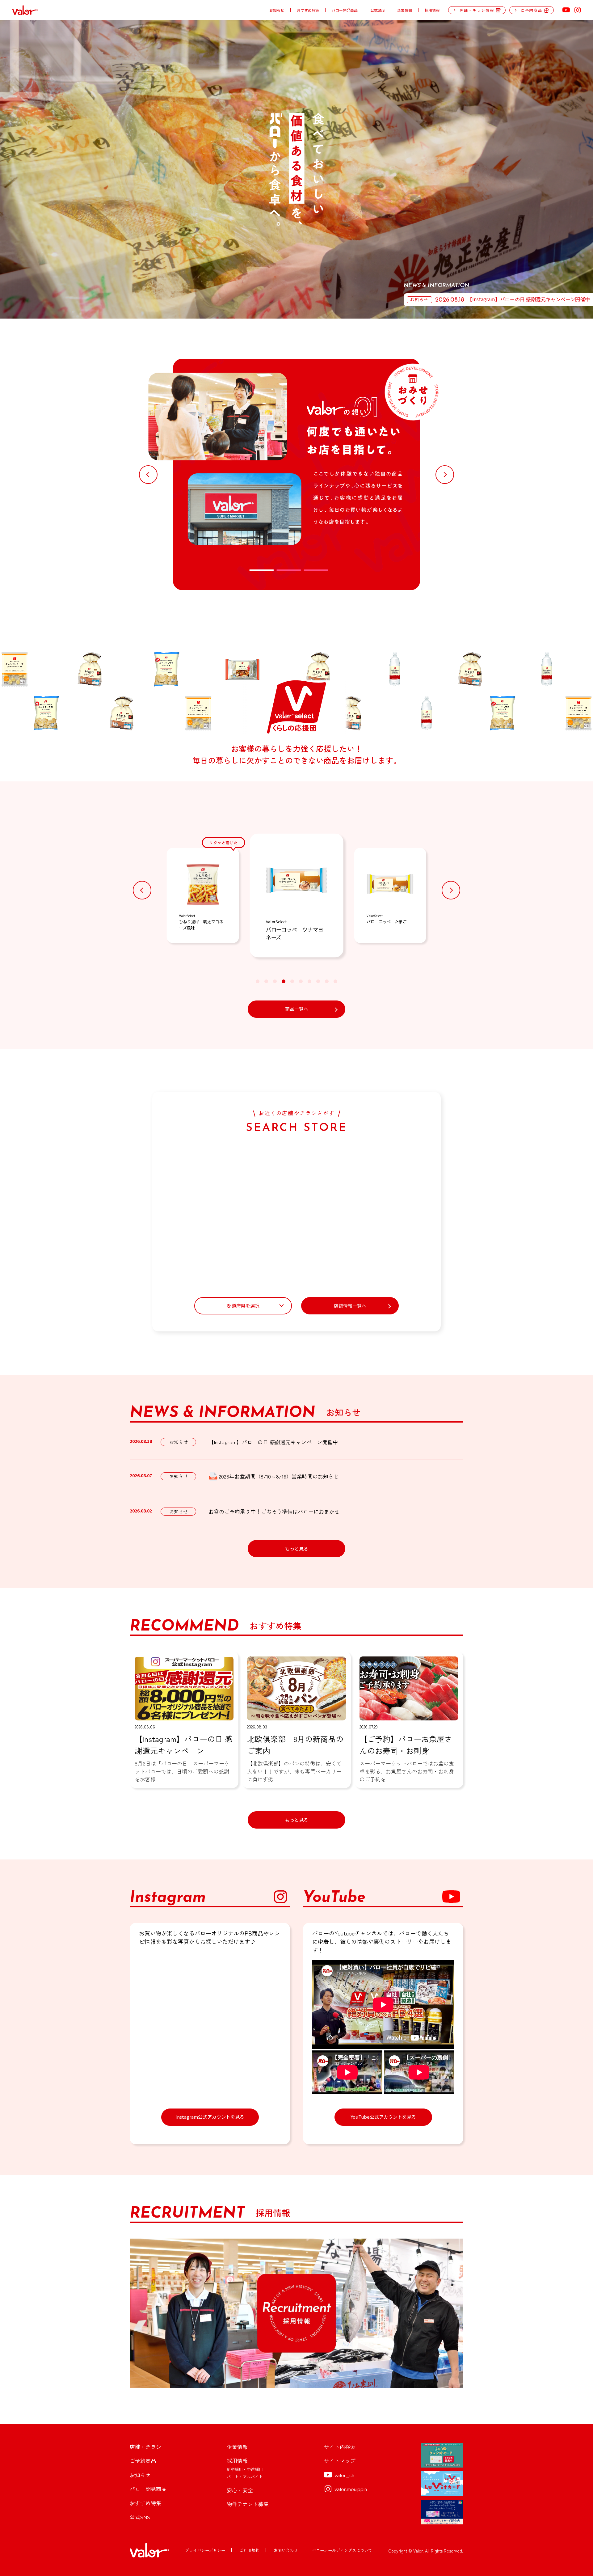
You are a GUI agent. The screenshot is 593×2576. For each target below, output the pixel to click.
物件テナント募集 (248, 2504)
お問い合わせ (286, 2550)
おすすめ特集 (308, 10)
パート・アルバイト (245, 2477)
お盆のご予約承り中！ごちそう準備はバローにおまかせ (274, 1511)
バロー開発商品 (345, 10)
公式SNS (377, 10)
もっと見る (297, 1548)
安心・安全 (240, 2490)
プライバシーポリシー (205, 2550)
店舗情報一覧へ (350, 1306)
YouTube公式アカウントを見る (383, 2117)
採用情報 (432, 10)
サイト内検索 (340, 2447)
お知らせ (277, 10)
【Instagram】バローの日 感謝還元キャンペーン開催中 (273, 1442)
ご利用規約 (249, 2550)
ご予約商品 (143, 2461)
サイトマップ (340, 2461)
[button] (148, 475)
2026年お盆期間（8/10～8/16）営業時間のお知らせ (279, 1476)
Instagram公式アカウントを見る (210, 2117)
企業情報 (405, 10)
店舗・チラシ (145, 2447)
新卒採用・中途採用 (245, 2469)
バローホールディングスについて (342, 2550)
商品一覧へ (297, 1009)
